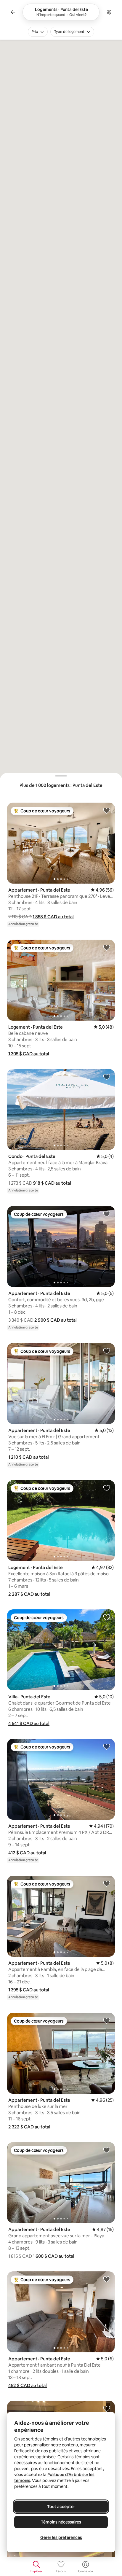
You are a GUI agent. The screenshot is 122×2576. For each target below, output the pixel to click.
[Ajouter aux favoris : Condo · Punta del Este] (107, 1077)
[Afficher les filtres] (109, 12)
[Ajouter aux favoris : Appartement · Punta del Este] (107, 810)
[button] (53, 917)
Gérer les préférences (61, 2537)
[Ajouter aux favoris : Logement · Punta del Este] (107, 947)
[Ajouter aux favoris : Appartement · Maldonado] (107, 2408)
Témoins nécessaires (61, 2522)
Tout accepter (61, 2507)
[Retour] (13, 12)
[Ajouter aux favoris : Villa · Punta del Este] (107, 1617)
